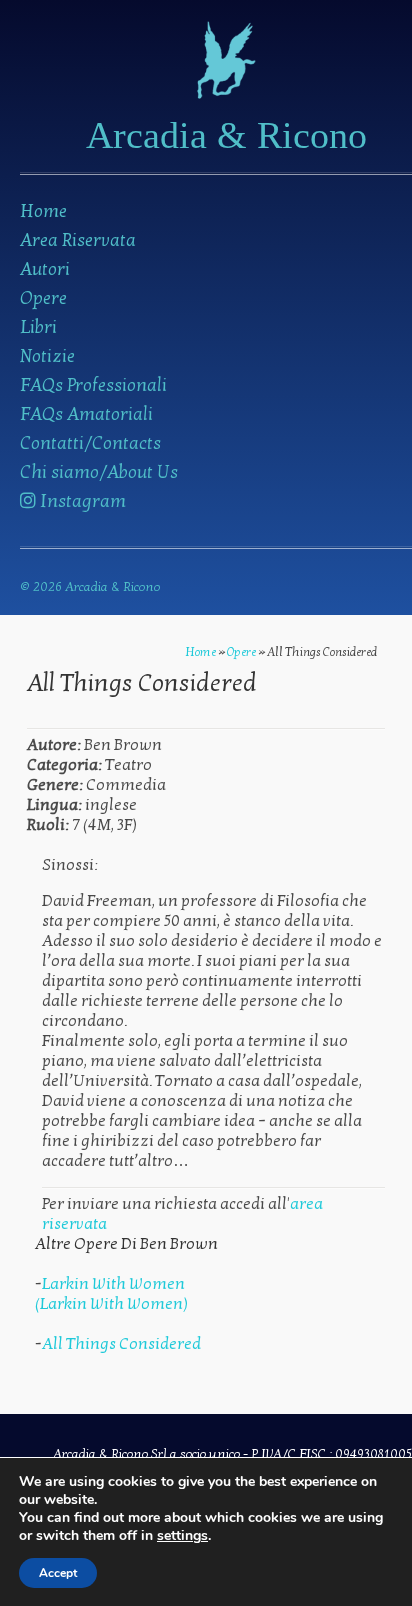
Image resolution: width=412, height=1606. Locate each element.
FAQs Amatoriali (86, 414)
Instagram (81, 501)
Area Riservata (78, 240)
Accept (58, 1573)
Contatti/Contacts (90, 443)
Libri (38, 327)
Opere (43, 298)
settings (182, 1536)
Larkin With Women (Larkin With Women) (111, 1294)
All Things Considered (121, 1344)
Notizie (47, 356)
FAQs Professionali (93, 385)
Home (43, 211)
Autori (45, 269)
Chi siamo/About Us (99, 472)
